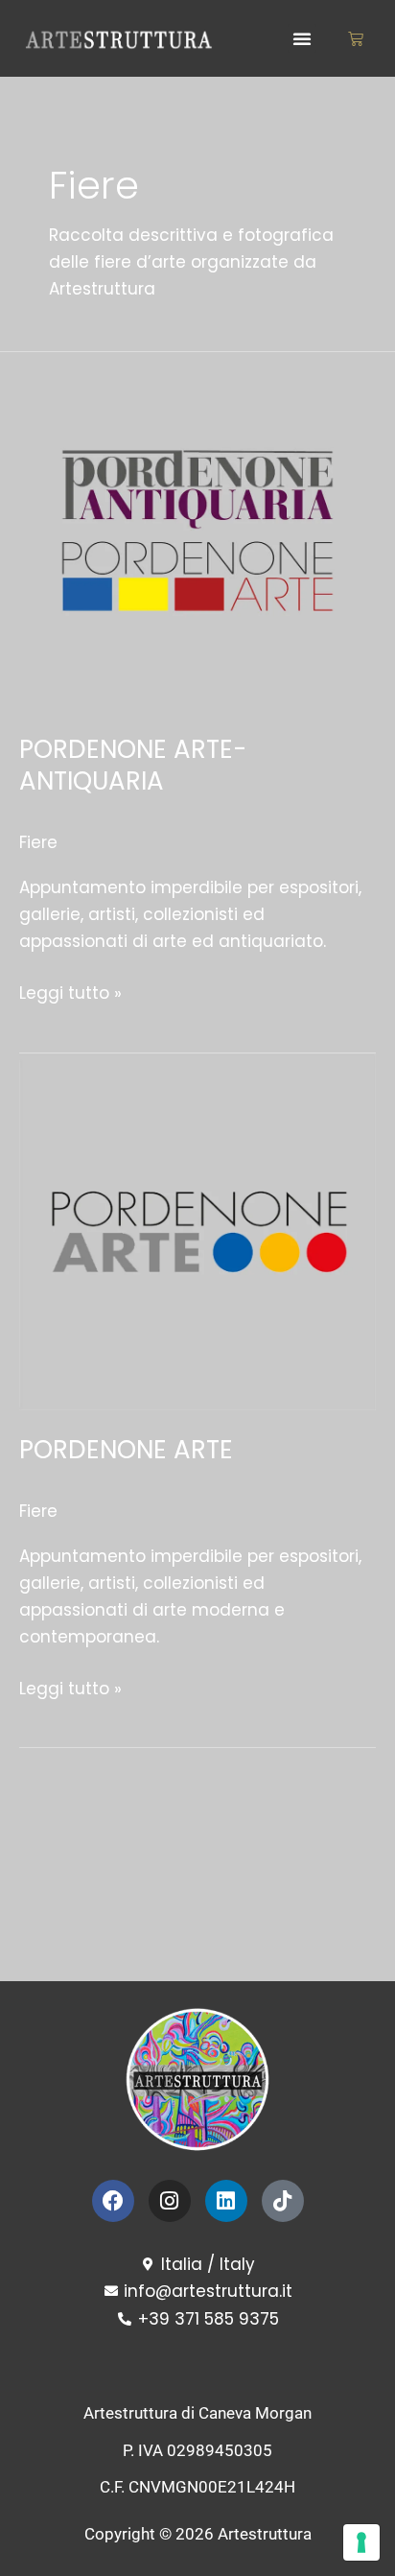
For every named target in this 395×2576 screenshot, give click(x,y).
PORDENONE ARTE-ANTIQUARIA (133, 766)
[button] (302, 38)
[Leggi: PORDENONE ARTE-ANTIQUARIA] (197, 530)
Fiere (38, 842)
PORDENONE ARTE (126, 1450)
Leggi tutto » (70, 992)
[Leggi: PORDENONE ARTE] (197, 1230)
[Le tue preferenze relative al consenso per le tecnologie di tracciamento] (361, 2542)
